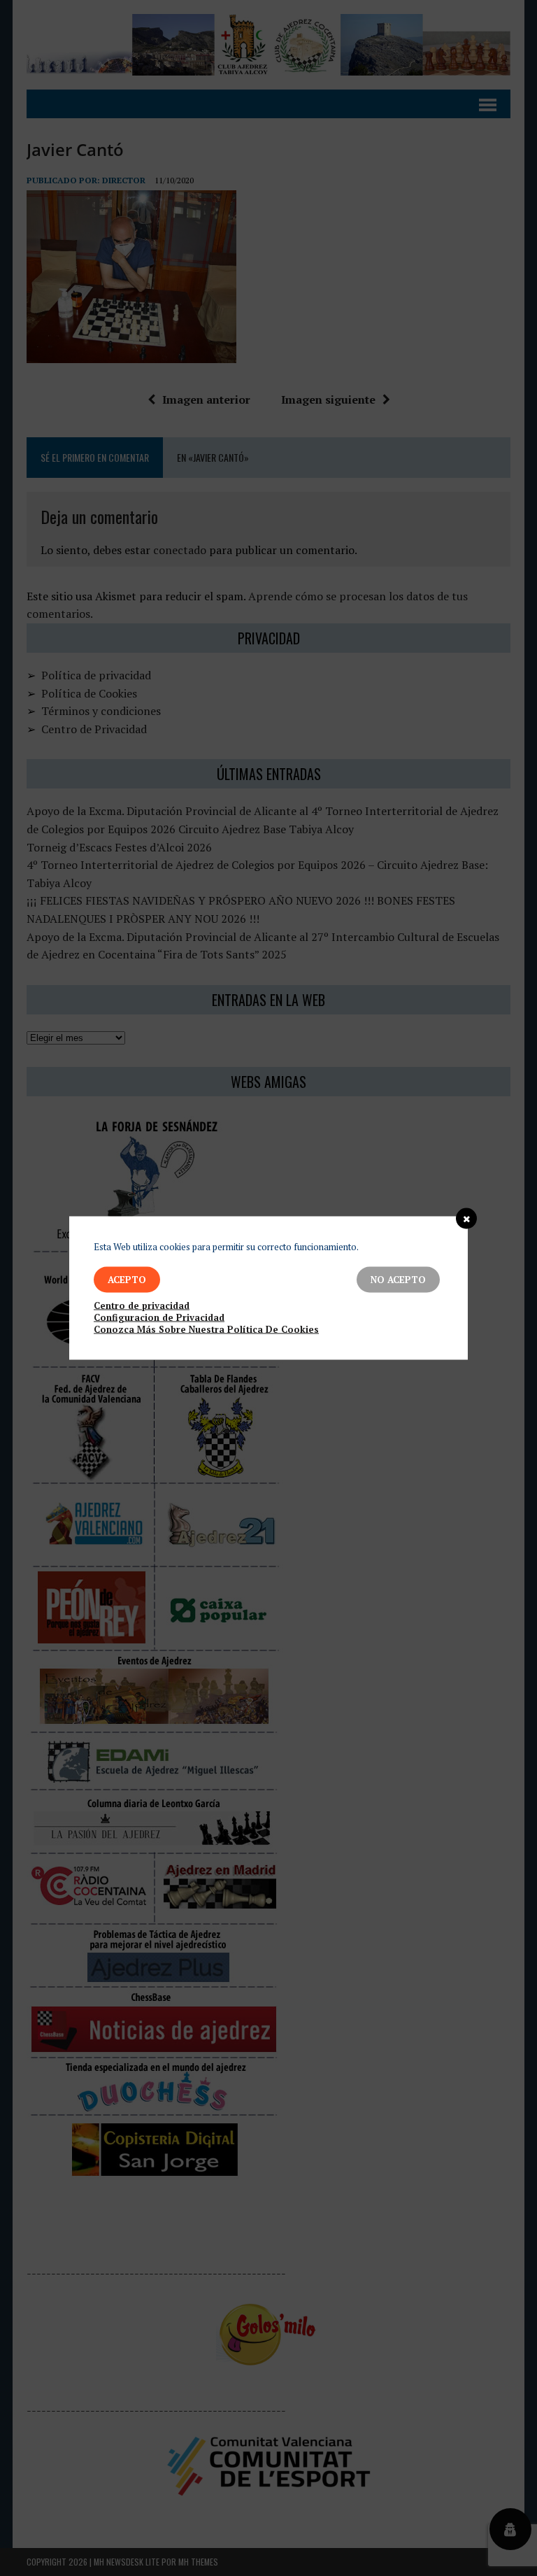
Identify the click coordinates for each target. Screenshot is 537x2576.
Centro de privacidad (142, 1306)
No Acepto (398, 1280)
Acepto (127, 1280)
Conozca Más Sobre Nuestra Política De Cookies (206, 1330)
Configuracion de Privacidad (159, 1318)
